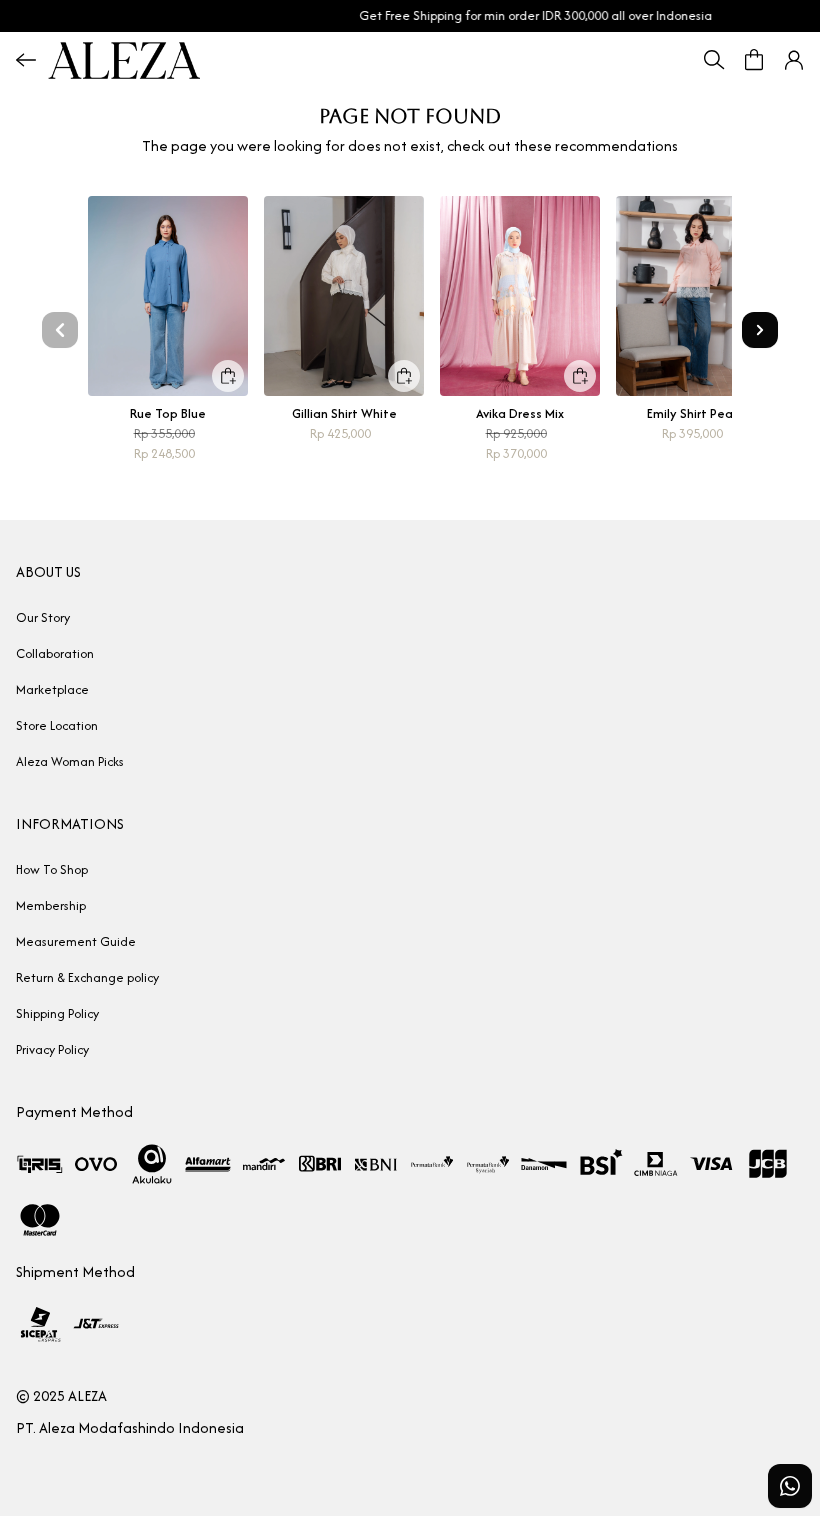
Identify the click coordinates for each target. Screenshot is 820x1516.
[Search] (714, 60)
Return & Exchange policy (87, 977)
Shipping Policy (57, 1013)
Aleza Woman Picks (70, 761)
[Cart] (754, 60)
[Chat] (790, 1486)
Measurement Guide (76, 941)
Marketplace (52, 689)
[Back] (26, 60)
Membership (51, 905)
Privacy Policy (52, 1049)
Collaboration (55, 653)
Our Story (43, 617)
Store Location (57, 725)
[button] (794, 60)
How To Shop (52, 869)
